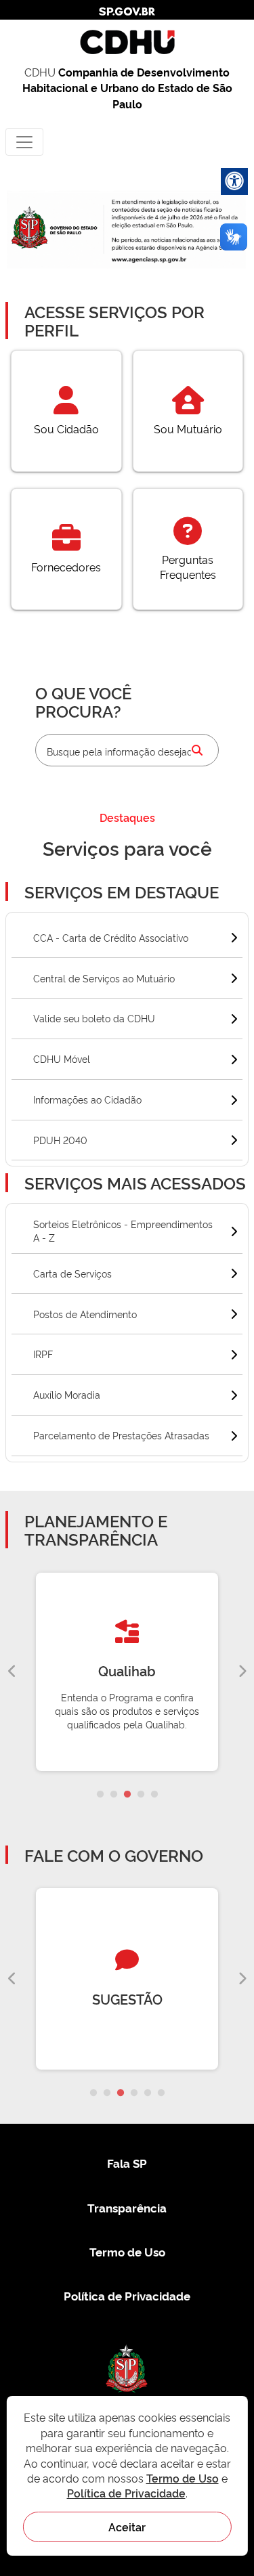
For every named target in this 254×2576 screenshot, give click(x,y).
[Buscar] (197, 750)
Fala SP (127, 2163)
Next (242, 1672)
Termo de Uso (127, 2251)
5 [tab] (154, 1795)
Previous (12, 1672)
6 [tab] (161, 2093)
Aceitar (127, 2527)
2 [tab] (114, 1795)
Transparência (127, 2207)
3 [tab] (127, 1795)
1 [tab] (100, 1795)
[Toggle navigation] (24, 142)
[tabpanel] (127, 1672)
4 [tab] (141, 1795)
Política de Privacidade (127, 2295)
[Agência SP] (150, 260)
